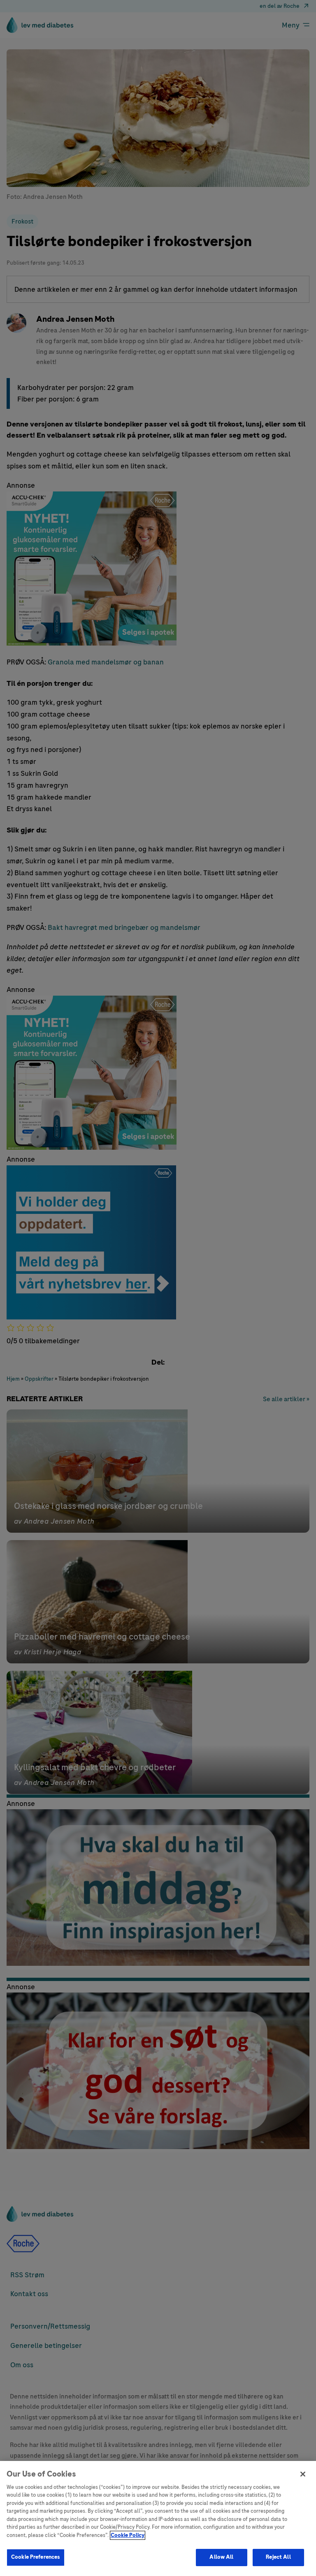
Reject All (278, 2557)
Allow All (221, 2557)
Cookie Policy (128, 2535)
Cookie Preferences (36, 2557)
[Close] (303, 2474)
